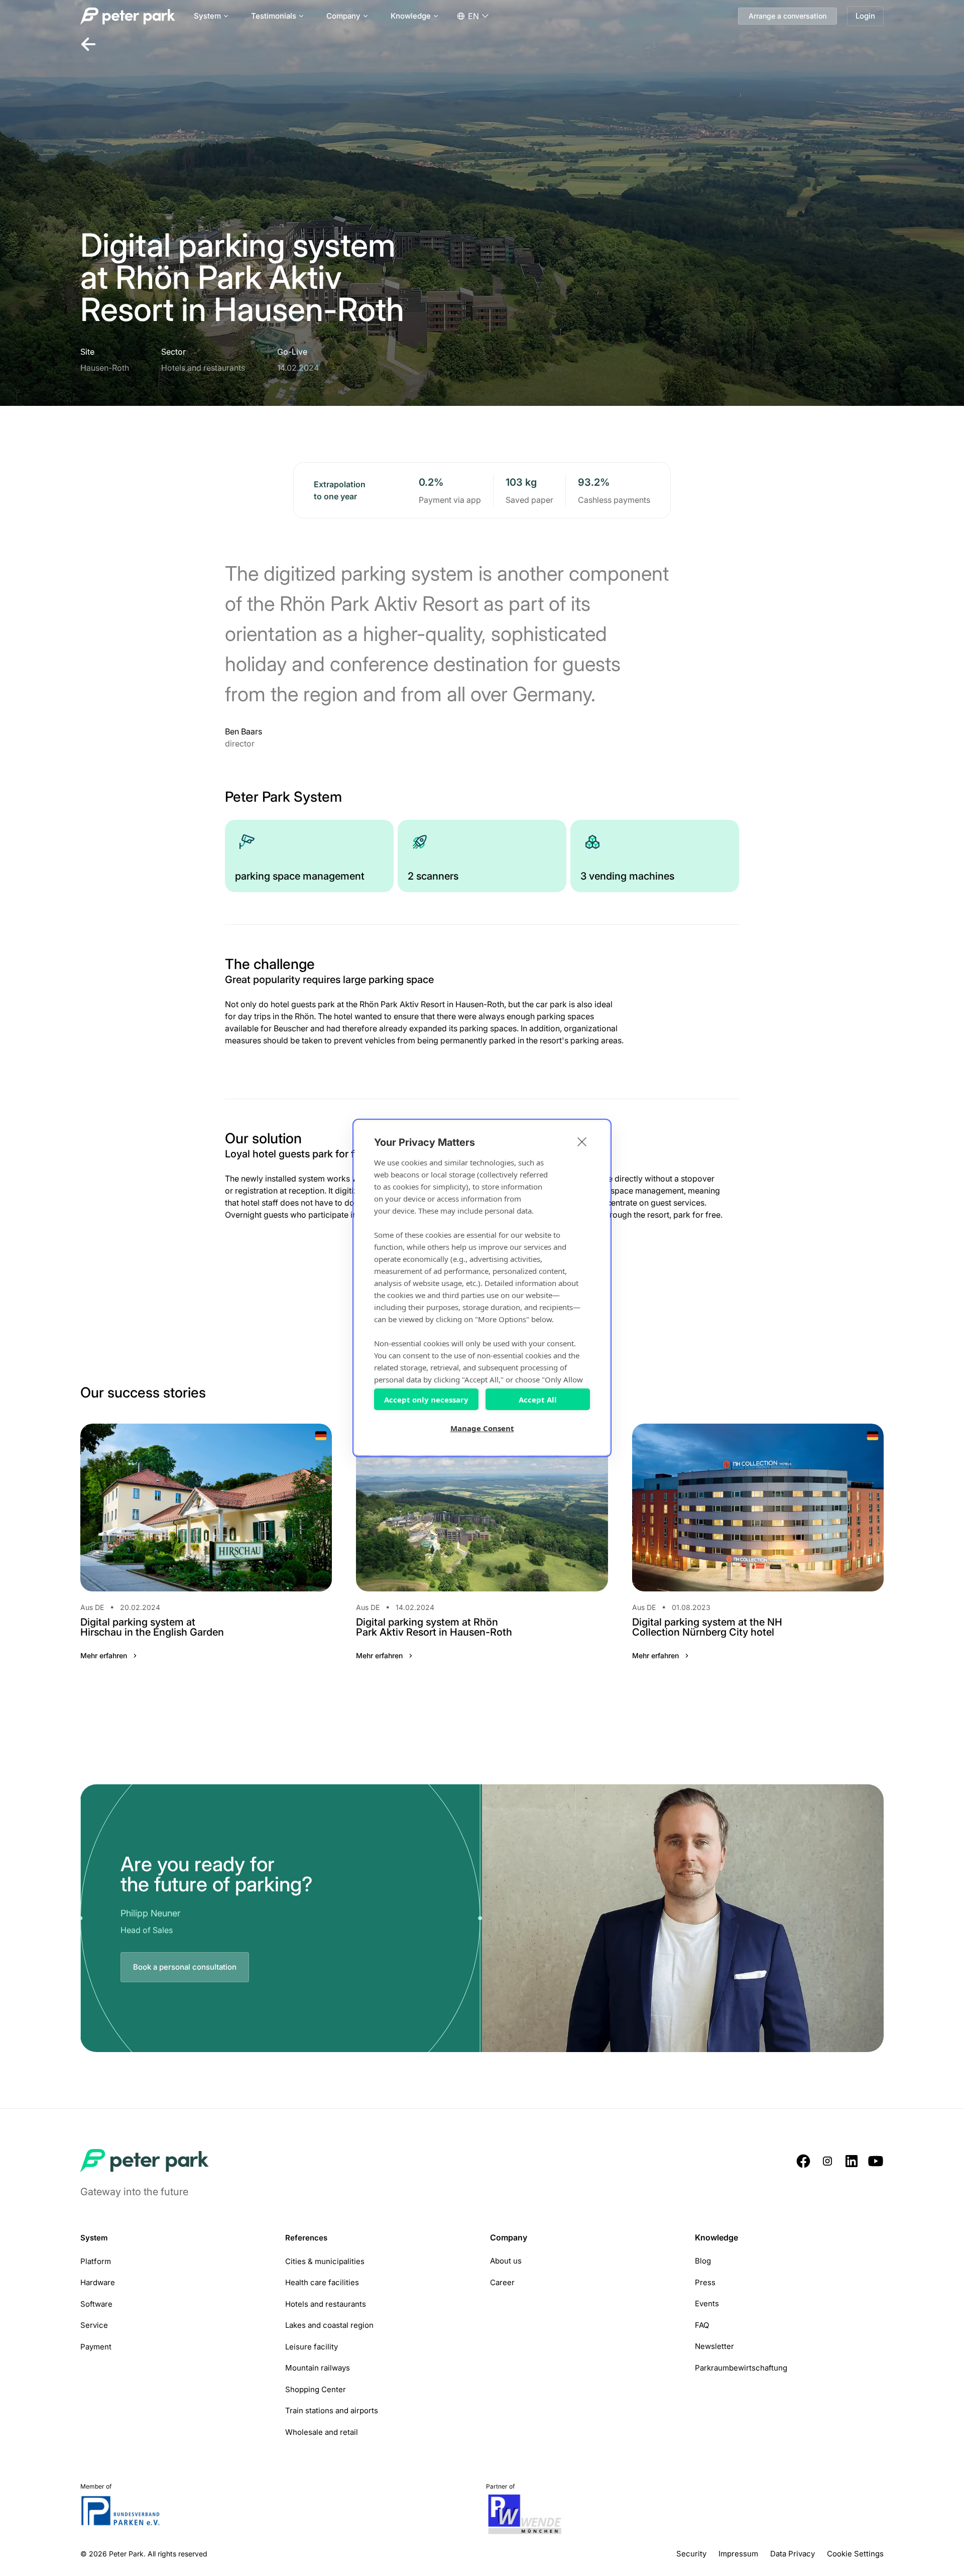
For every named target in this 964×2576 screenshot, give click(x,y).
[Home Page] (129, 16)
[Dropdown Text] (473, 16)
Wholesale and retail (322, 2432)
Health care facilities (322, 2282)
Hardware (98, 2282)
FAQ (702, 2325)
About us (506, 2261)
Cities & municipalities (325, 2261)
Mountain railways (318, 2368)
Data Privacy (793, 2554)
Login (865, 16)
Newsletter (714, 2346)
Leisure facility (312, 2347)
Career (502, 2282)
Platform (96, 2261)
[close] (582, 1141)
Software (96, 2304)
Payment (96, 2347)
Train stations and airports (332, 2410)
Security (691, 2554)
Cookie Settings (855, 2554)
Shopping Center (316, 2389)
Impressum (738, 2554)
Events (707, 2303)
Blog (703, 2261)
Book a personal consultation (185, 1967)
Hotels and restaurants (326, 2304)
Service (94, 2325)
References (306, 2238)
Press (705, 2282)
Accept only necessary (426, 1400)
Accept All (538, 1400)
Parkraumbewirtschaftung (741, 2368)
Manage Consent (482, 1428)
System (94, 2238)
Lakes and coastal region (329, 2325)
